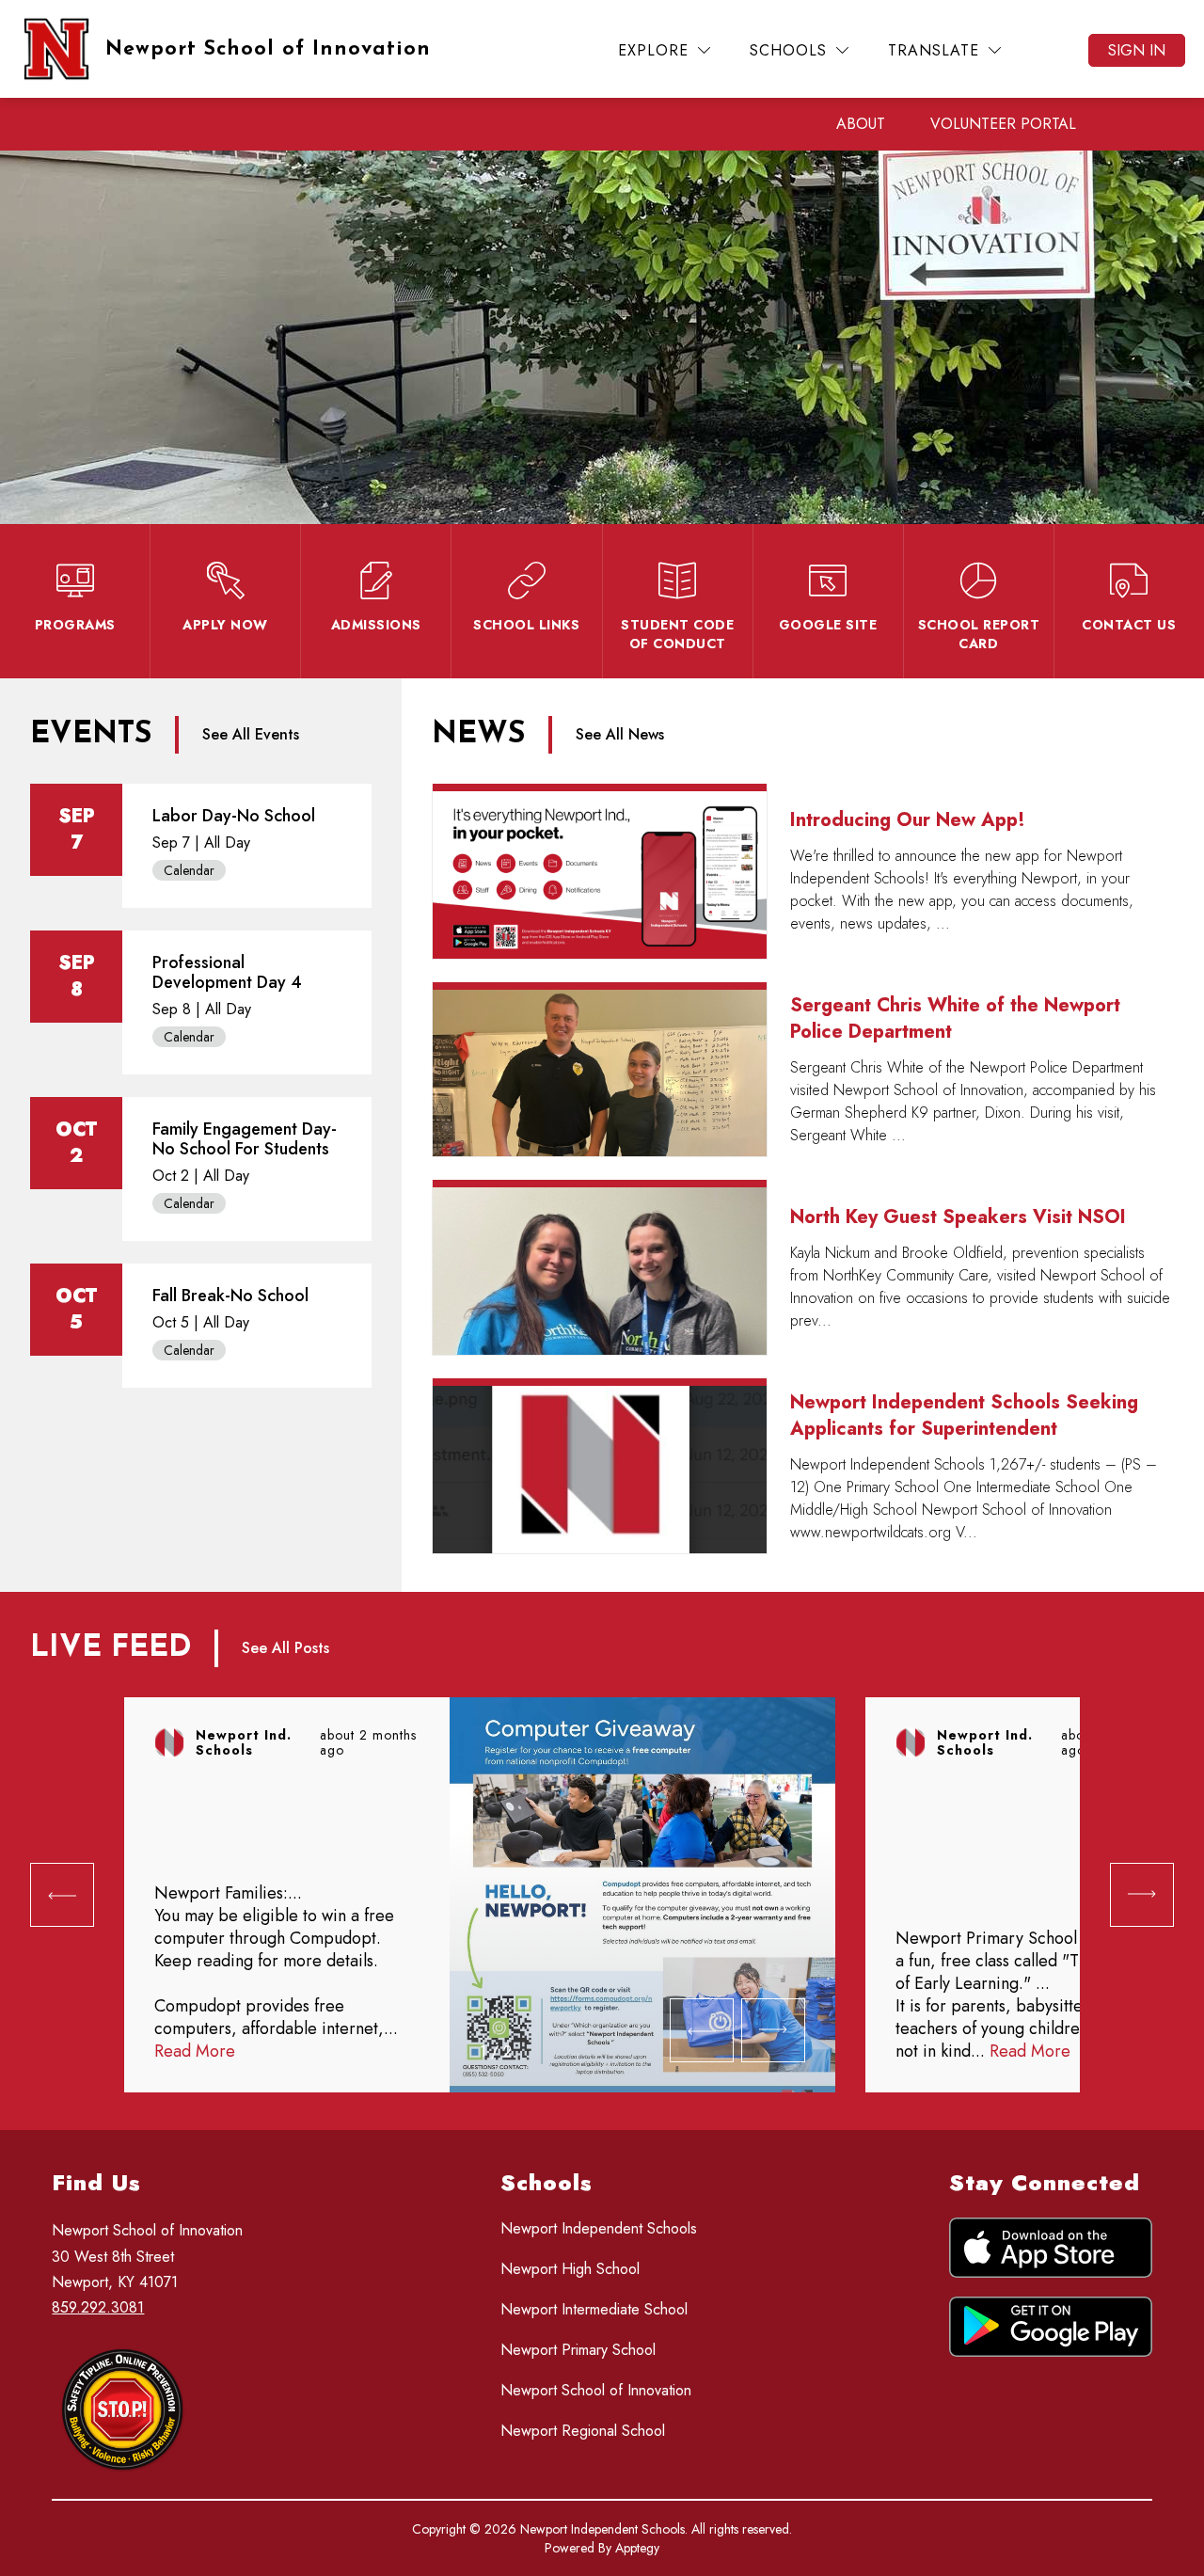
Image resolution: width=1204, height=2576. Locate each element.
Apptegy (637, 2548)
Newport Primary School (578, 2350)
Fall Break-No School (230, 1296)
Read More (195, 2051)
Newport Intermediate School (594, 2309)
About (861, 124)
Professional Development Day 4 (227, 972)
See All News (620, 734)
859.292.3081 (98, 2307)
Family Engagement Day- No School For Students (245, 1139)
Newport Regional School (583, 2431)
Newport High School (570, 2269)
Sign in (1137, 50)
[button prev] (62, 1895)
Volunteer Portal (1003, 124)
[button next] (773, 2030)
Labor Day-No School (234, 816)
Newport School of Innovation (596, 2390)
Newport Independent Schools (599, 2228)
